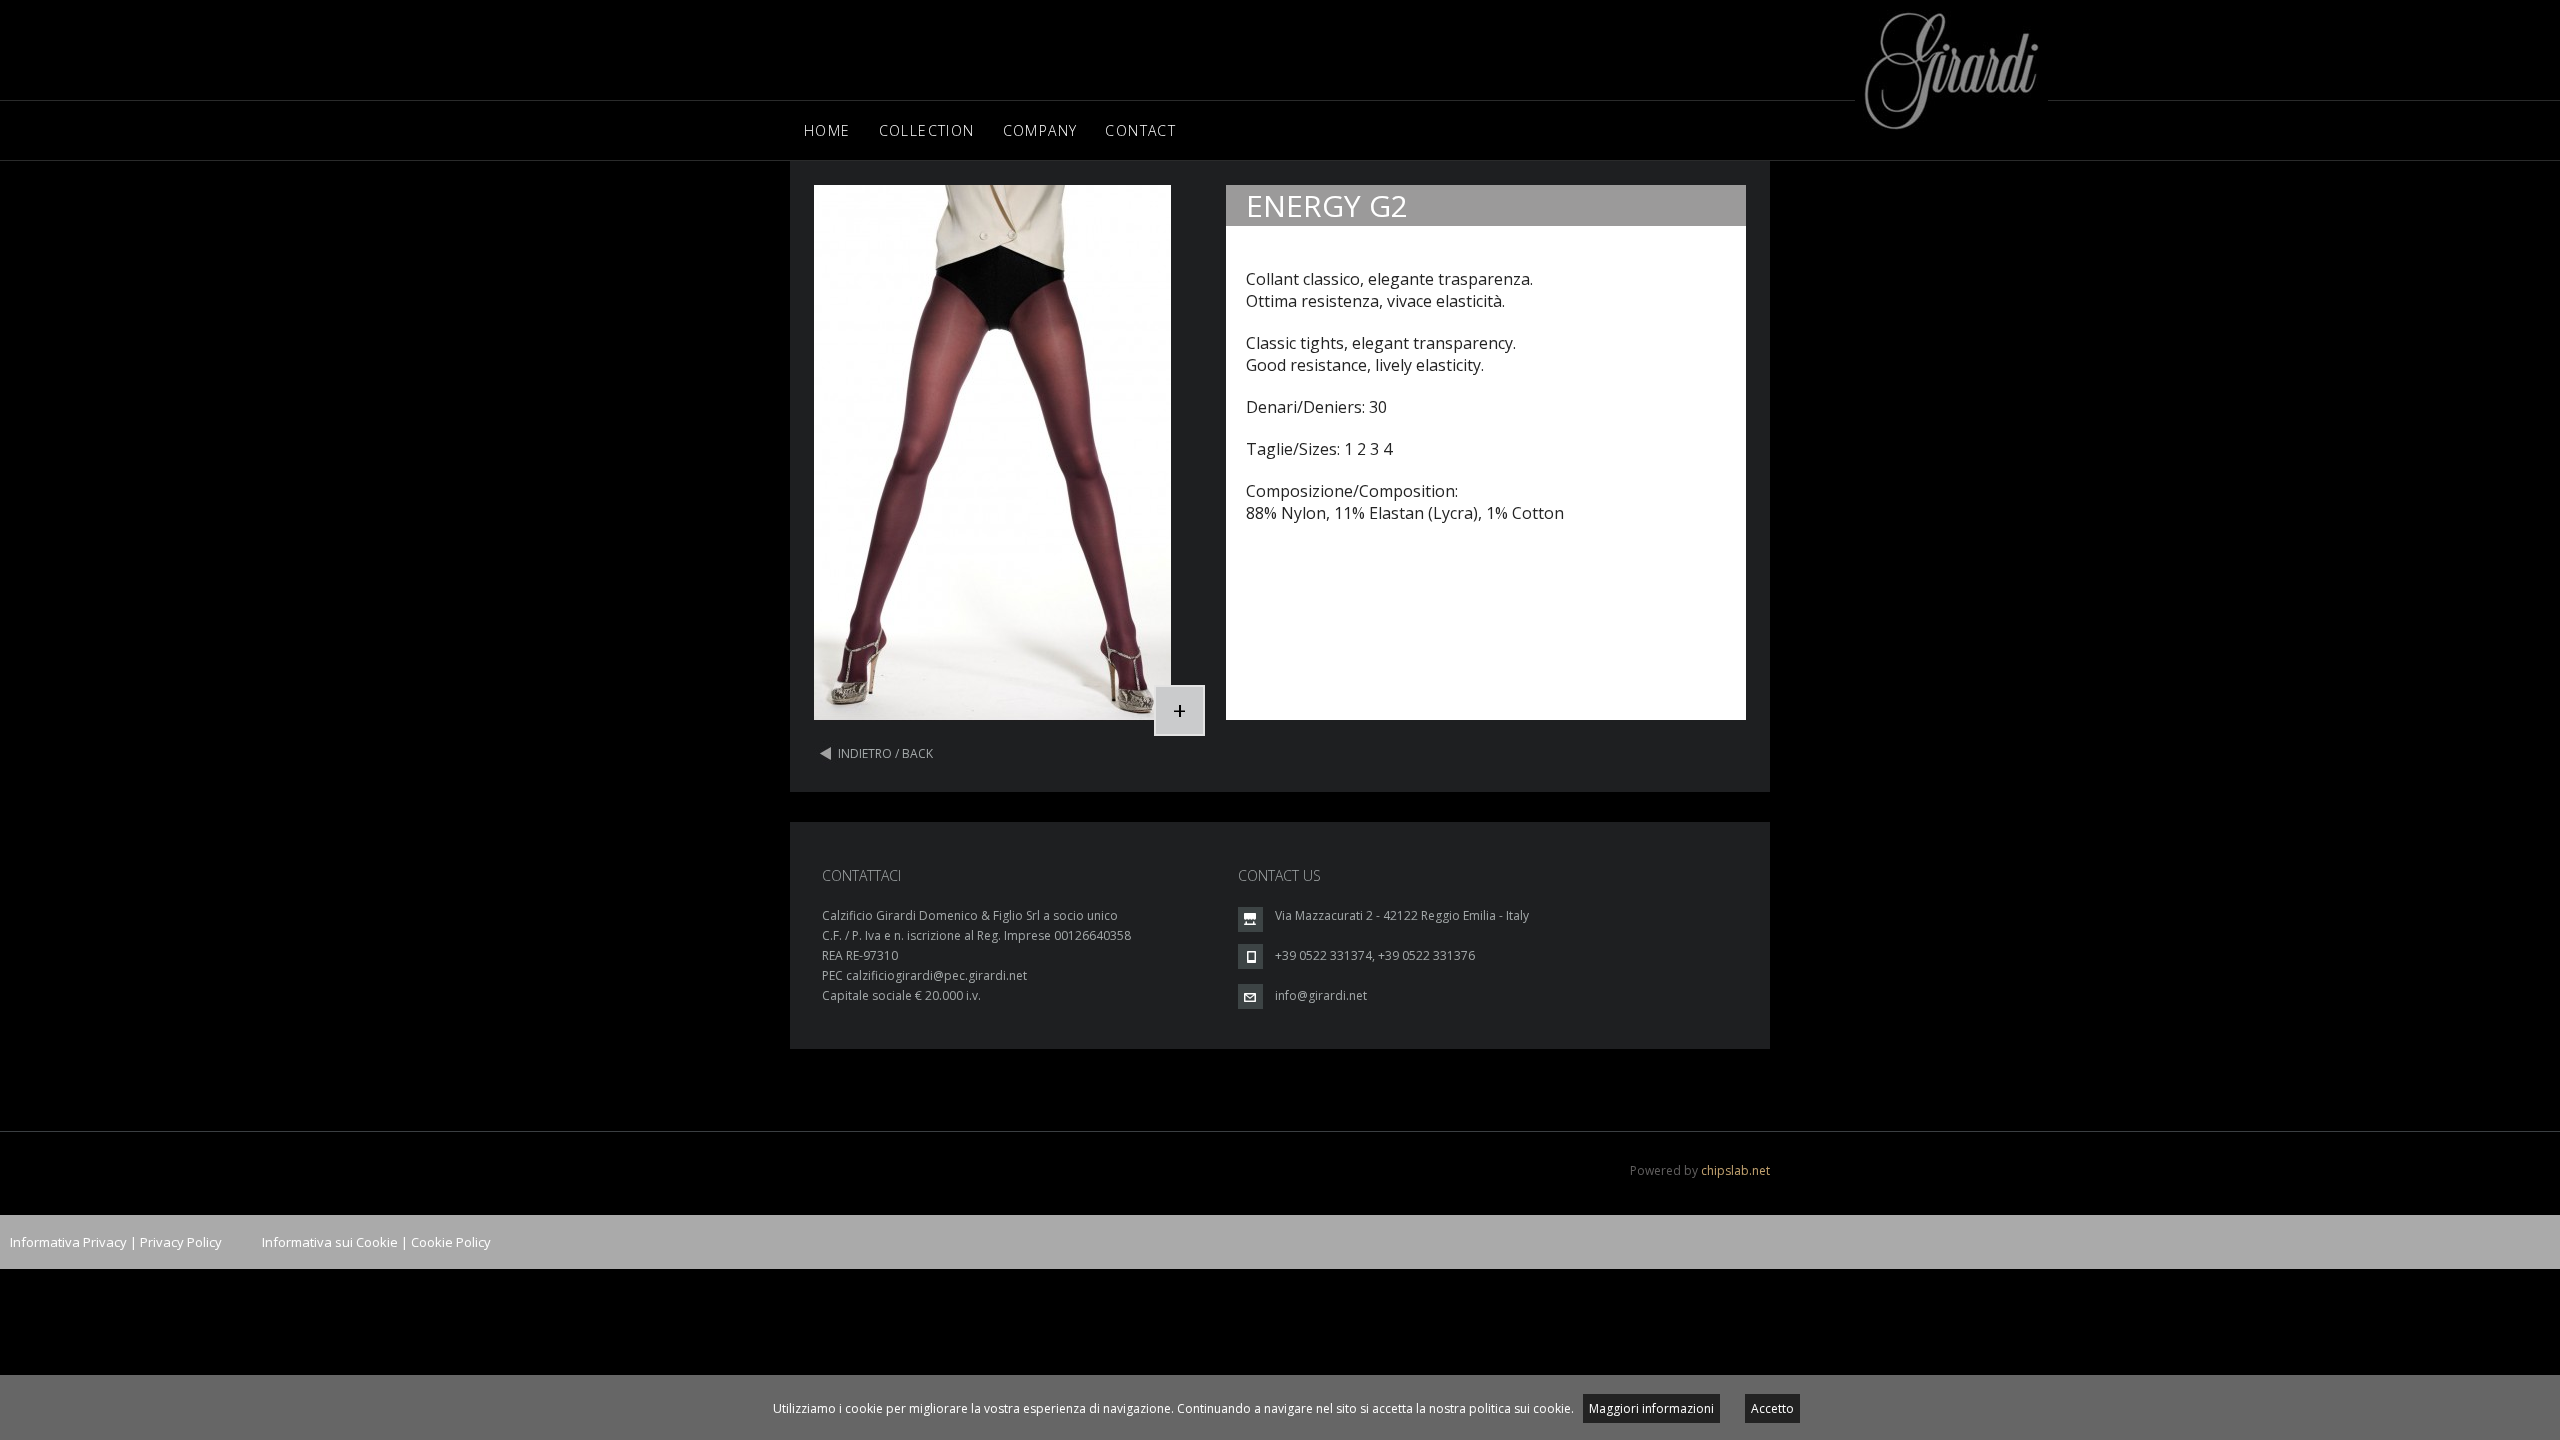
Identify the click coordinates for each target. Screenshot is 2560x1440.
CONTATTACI (861, 875)
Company (1040, 130)
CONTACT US (1279, 875)
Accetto (1772, 1408)
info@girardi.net (1321, 995)
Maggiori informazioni (1651, 1408)
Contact (1140, 130)
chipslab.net (1735, 1170)
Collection (927, 130)
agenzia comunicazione (12, 1381)
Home (827, 130)
